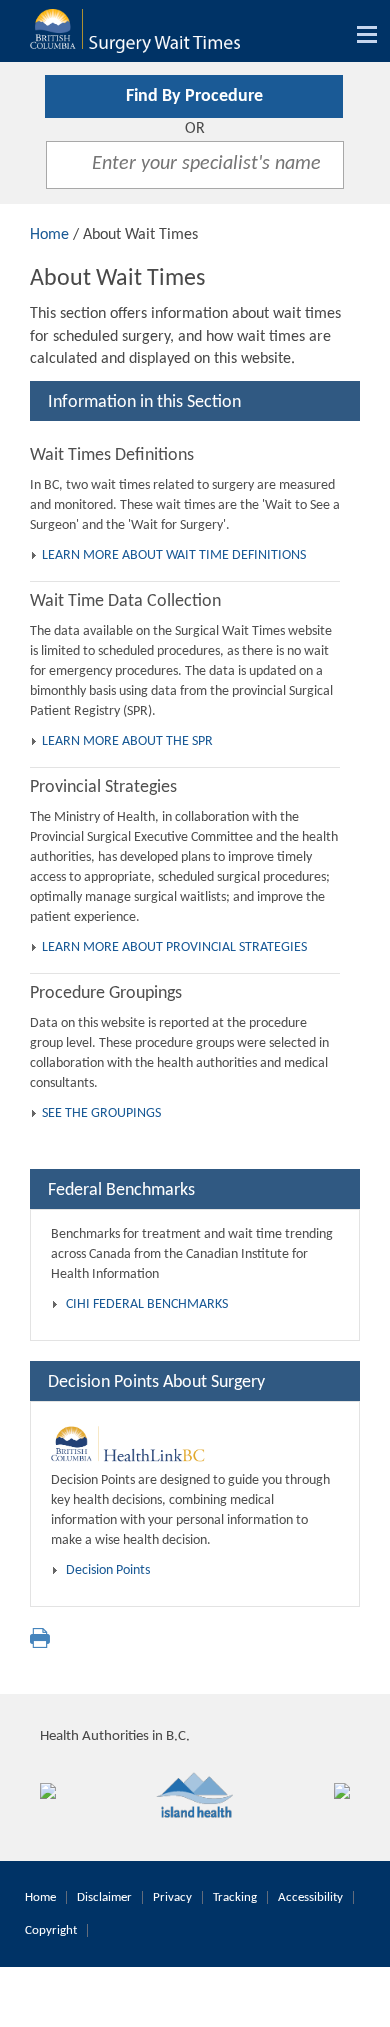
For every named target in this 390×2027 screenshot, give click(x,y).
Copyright (51, 1930)
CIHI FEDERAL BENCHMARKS (147, 1304)
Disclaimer (104, 1897)
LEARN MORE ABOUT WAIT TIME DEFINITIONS (174, 555)
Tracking (235, 1897)
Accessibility (310, 1897)
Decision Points (108, 1570)
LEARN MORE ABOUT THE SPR (127, 741)
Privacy (172, 1897)
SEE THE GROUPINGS (101, 1113)
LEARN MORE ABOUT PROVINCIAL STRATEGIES (174, 947)
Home (49, 235)
